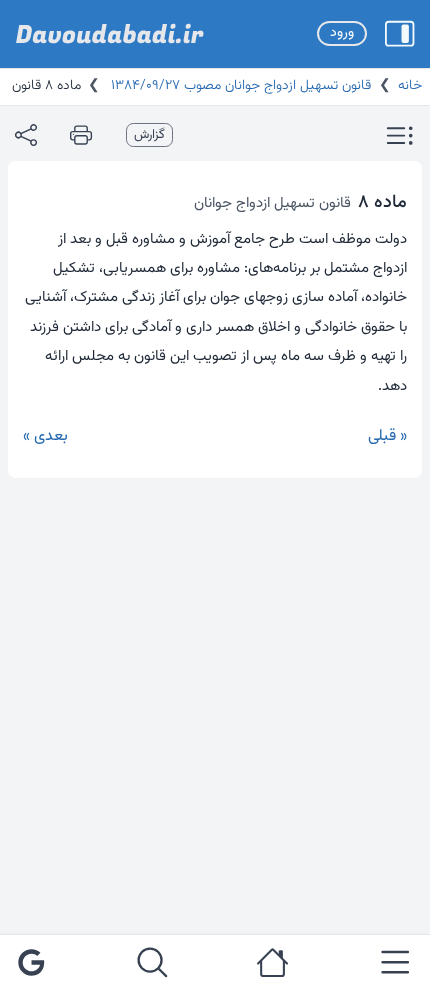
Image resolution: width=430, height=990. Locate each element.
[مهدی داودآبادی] (110, 34)
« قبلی (387, 436)
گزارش (149, 135)
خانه (410, 86)
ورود (342, 33)
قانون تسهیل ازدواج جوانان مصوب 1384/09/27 (239, 86)
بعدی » (45, 436)
